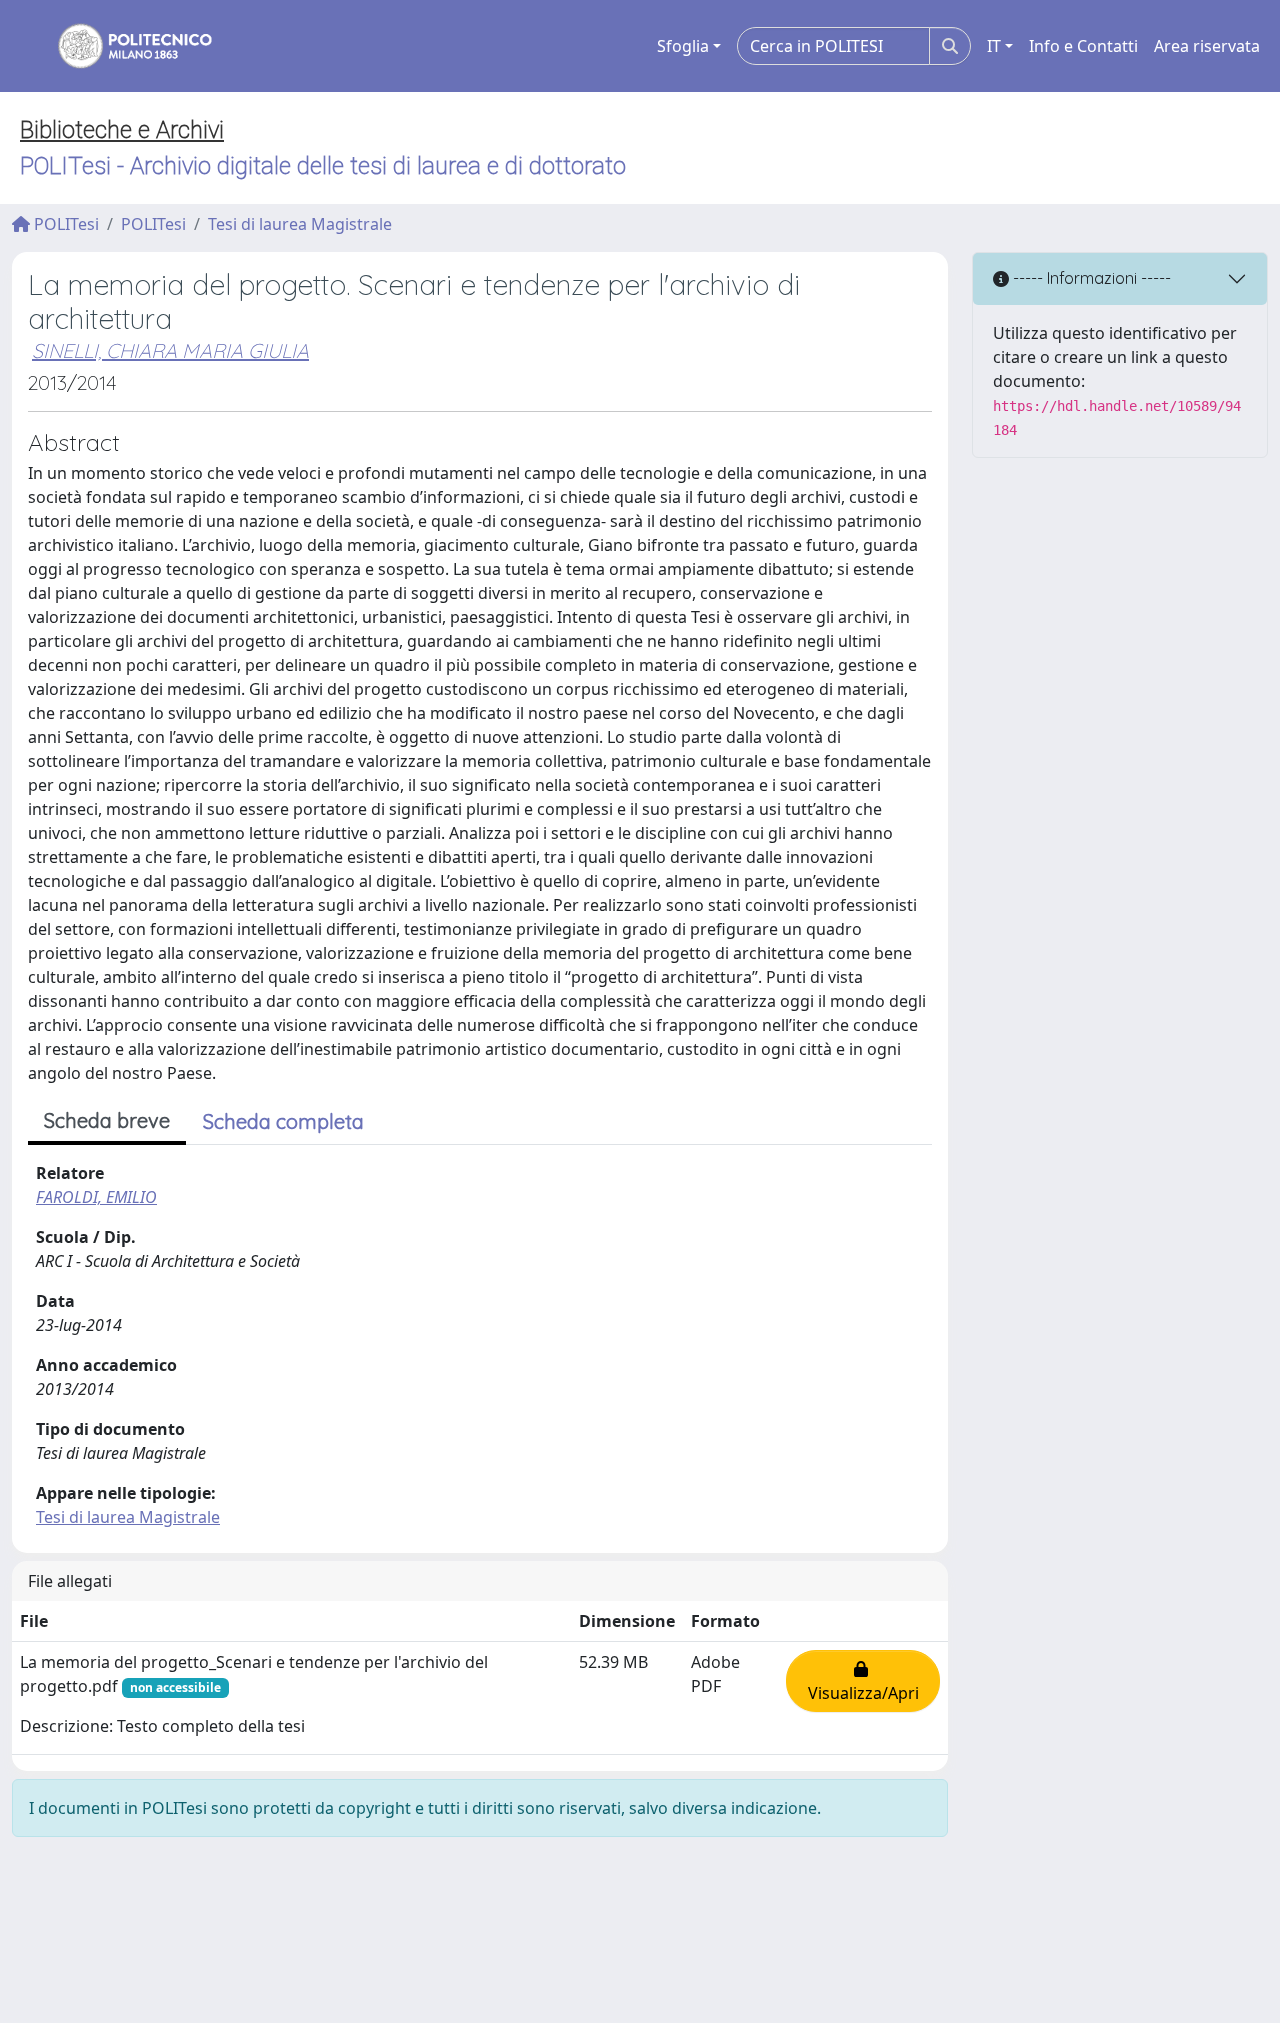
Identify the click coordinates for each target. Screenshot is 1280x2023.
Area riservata (1207, 46)
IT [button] (994, 46)
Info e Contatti (1083, 46)
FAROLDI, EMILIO (96, 1197)
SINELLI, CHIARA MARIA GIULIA (170, 350)
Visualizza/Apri (863, 1681)
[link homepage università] (122, 46)
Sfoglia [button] (683, 46)
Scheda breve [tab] (107, 1120)
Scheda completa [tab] (283, 1121)
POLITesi (64, 224)
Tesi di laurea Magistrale (300, 224)
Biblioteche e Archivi (122, 130)
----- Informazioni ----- (1090, 278)
